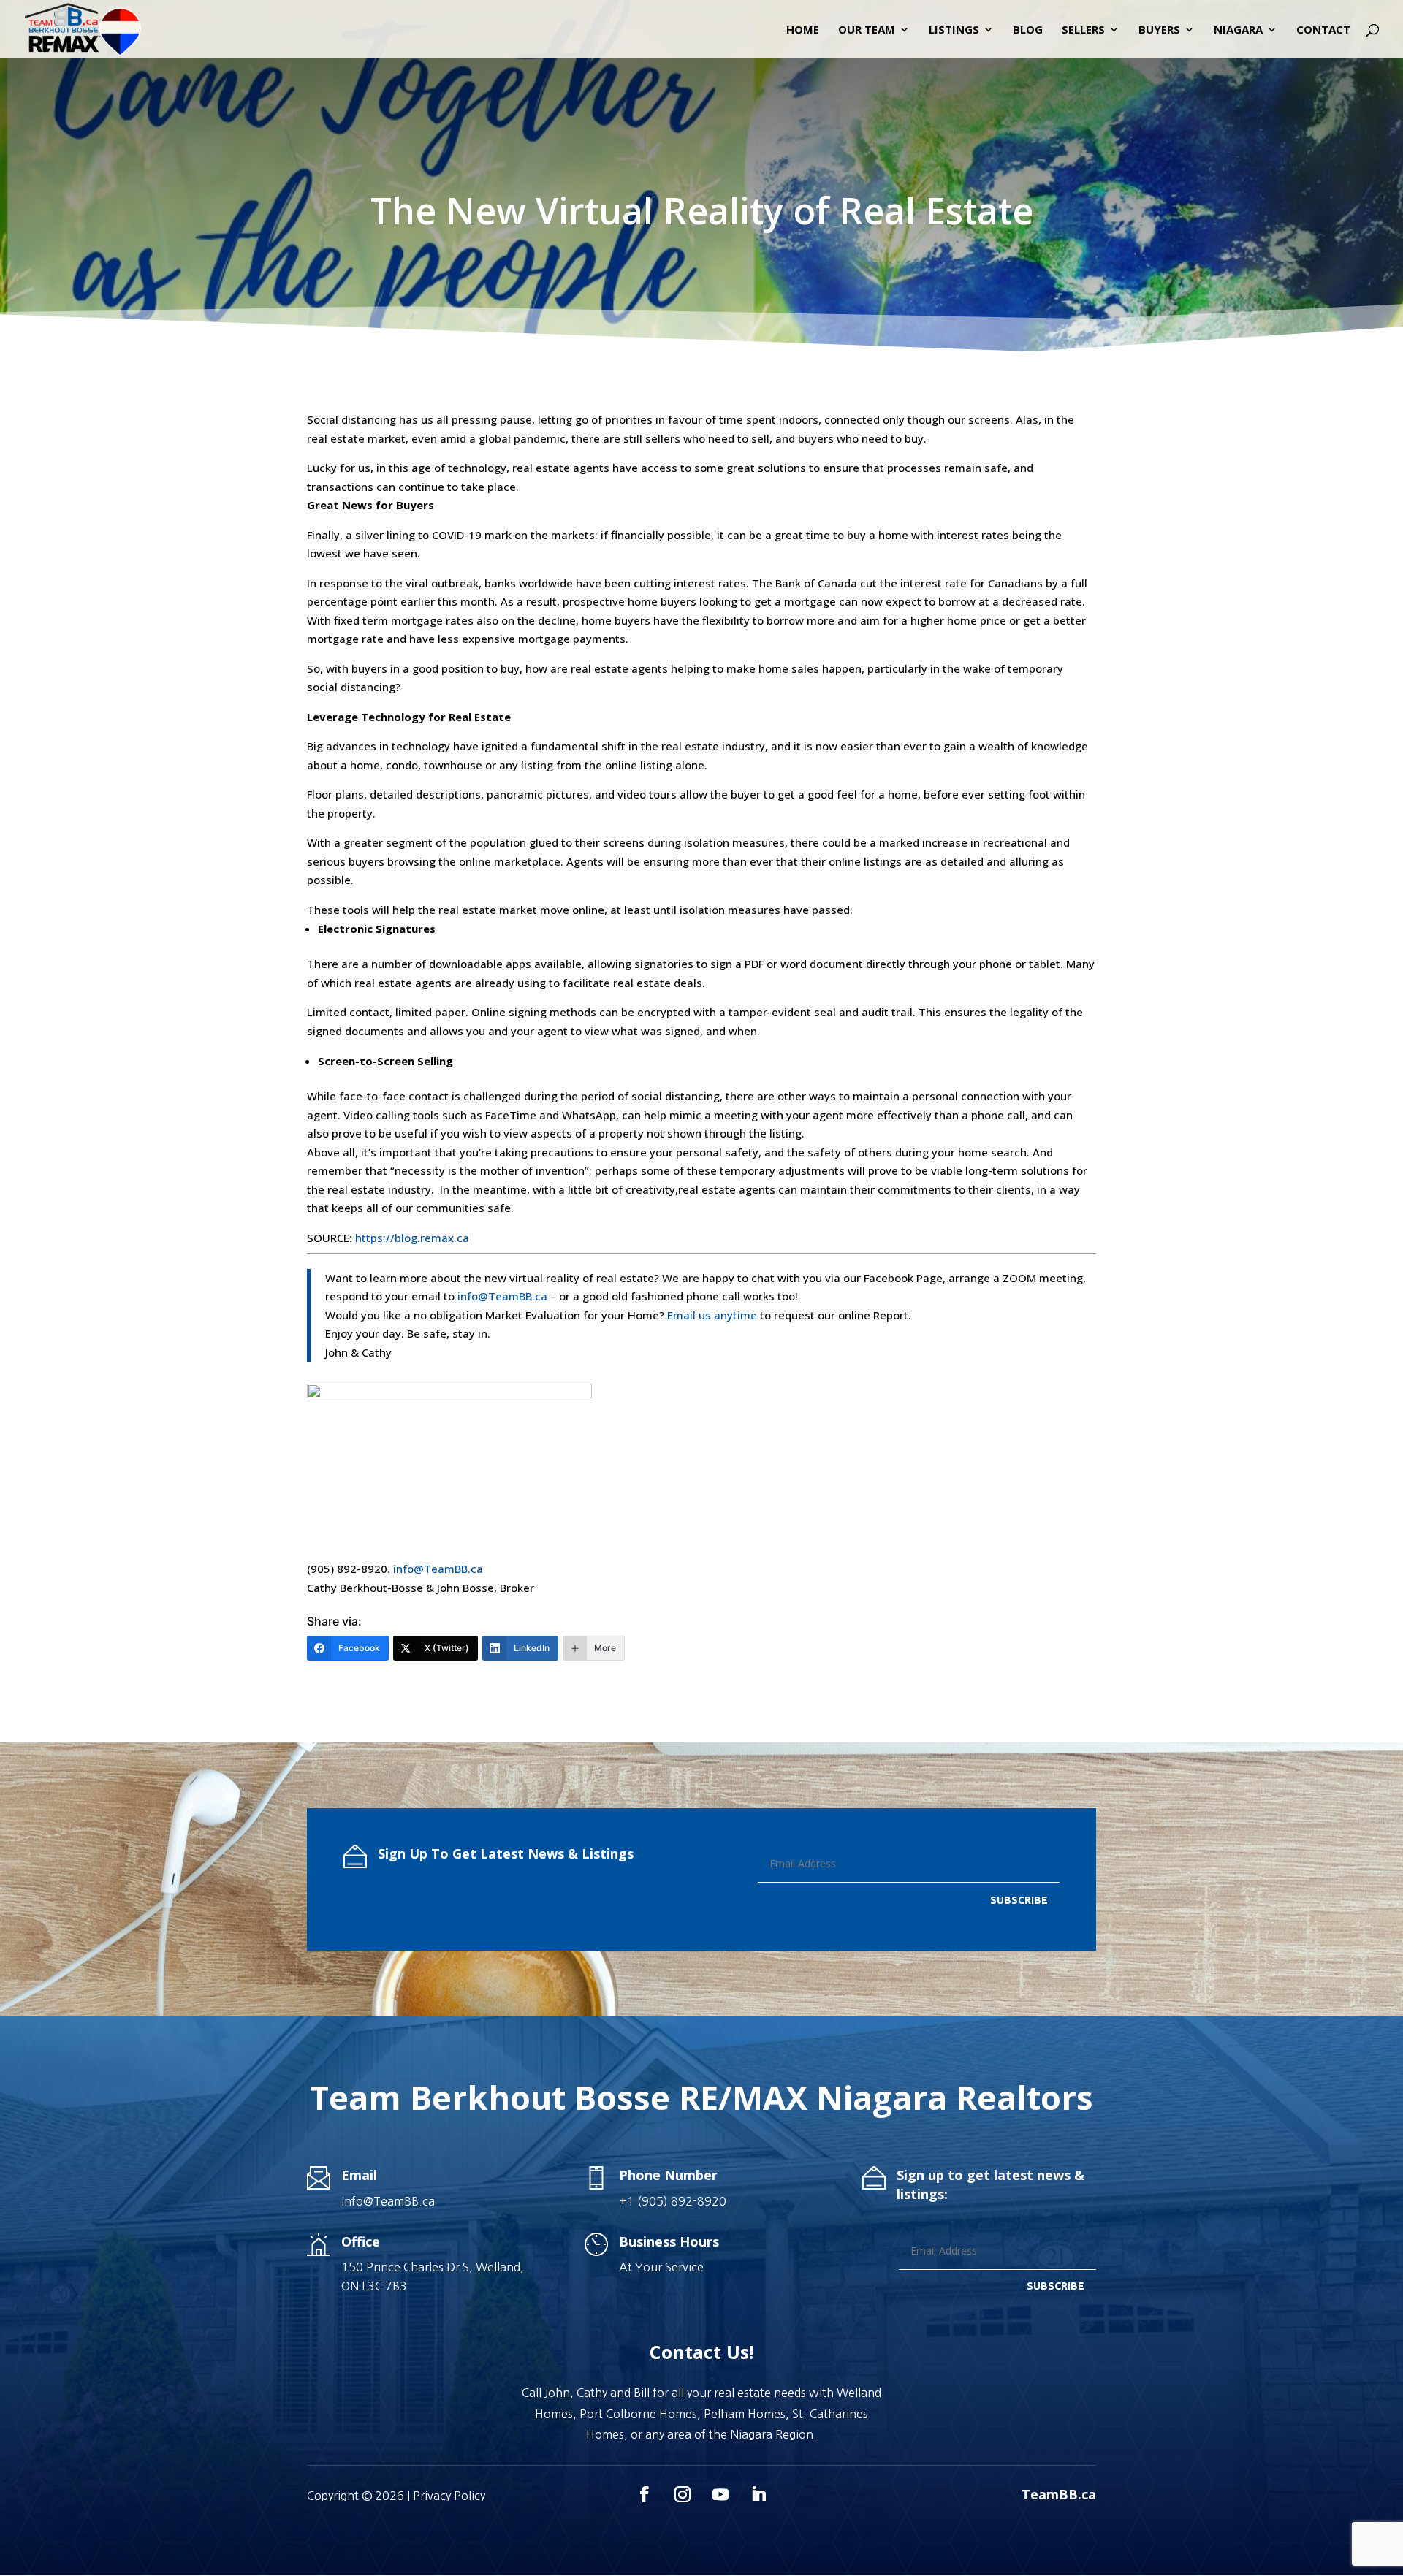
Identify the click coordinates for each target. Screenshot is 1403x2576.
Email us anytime (712, 1315)
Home (803, 30)
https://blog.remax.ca (412, 1238)
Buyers (1159, 30)
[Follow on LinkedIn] (758, 2494)
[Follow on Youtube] (720, 2494)
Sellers (1083, 30)
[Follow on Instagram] (683, 2494)
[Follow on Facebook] (645, 2494)
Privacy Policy (449, 2496)
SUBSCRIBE (1019, 1900)
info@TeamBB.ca (502, 1296)
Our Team (867, 30)
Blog (1028, 30)
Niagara (1238, 30)
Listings (954, 30)
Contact (1323, 30)
